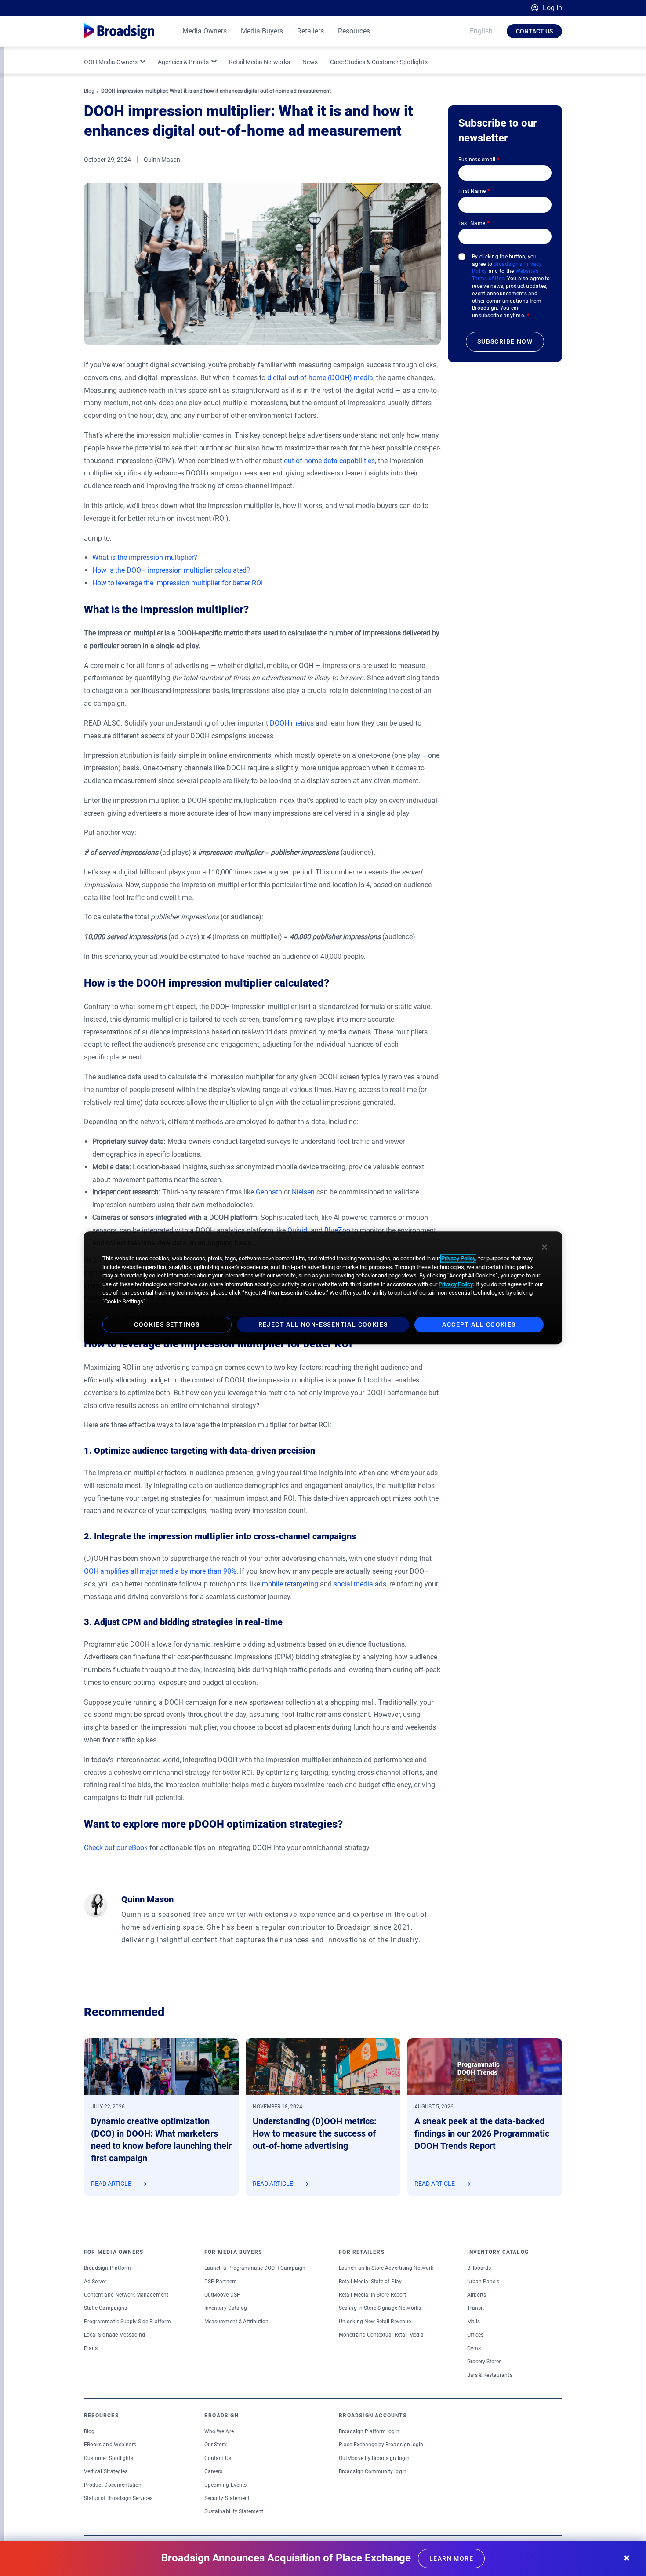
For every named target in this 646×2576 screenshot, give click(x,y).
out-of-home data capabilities (329, 461)
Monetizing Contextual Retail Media (381, 2335)
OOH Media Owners (111, 62)
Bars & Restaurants (490, 2375)
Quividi (298, 1230)
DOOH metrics (292, 723)
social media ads (360, 1584)
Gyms (474, 2348)
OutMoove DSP (222, 2295)
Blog (89, 91)
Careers (213, 2471)
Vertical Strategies (106, 2471)
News (310, 62)
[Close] (544, 1247)
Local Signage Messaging (114, 2335)
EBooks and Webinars (110, 2445)
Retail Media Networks (259, 62)
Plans (91, 2348)
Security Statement (227, 2498)
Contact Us (534, 31)
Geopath (269, 1192)
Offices (475, 2335)
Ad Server (95, 2282)
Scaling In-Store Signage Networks (380, 2308)
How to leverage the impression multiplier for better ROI (178, 583)
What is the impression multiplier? (145, 557)
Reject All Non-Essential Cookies (323, 1325)
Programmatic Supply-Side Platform (127, 2322)
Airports (477, 2295)
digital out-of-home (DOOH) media (320, 378)
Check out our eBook (116, 1848)
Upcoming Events (225, 2485)
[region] (323, 1288)
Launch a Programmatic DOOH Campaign (255, 2268)
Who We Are (219, 2431)
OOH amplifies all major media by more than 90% (160, 1571)
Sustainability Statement (234, 2511)
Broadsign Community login (373, 2471)
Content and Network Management (126, 2295)
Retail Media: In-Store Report (372, 2295)
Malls (474, 2322)
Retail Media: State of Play (370, 2282)
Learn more (451, 2558)
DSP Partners (220, 2282)
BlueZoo (337, 1230)
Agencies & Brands (183, 62)
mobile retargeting (290, 1584)
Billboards (479, 2268)
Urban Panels (483, 2282)
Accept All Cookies (479, 1325)
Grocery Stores (484, 2362)
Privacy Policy (458, 1258)
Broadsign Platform (107, 2268)
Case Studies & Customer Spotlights (379, 62)
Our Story (216, 2445)
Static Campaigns (105, 2308)
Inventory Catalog (226, 2308)
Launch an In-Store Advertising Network (386, 2268)
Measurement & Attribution (237, 2322)
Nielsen (303, 1192)
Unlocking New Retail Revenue (375, 2322)
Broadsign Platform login (369, 2431)
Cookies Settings (167, 1325)
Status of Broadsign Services (118, 2498)
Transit (475, 2308)
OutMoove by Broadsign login (374, 2458)
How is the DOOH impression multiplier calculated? (171, 570)
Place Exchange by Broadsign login (381, 2445)
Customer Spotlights (109, 2458)
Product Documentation (113, 2485)
